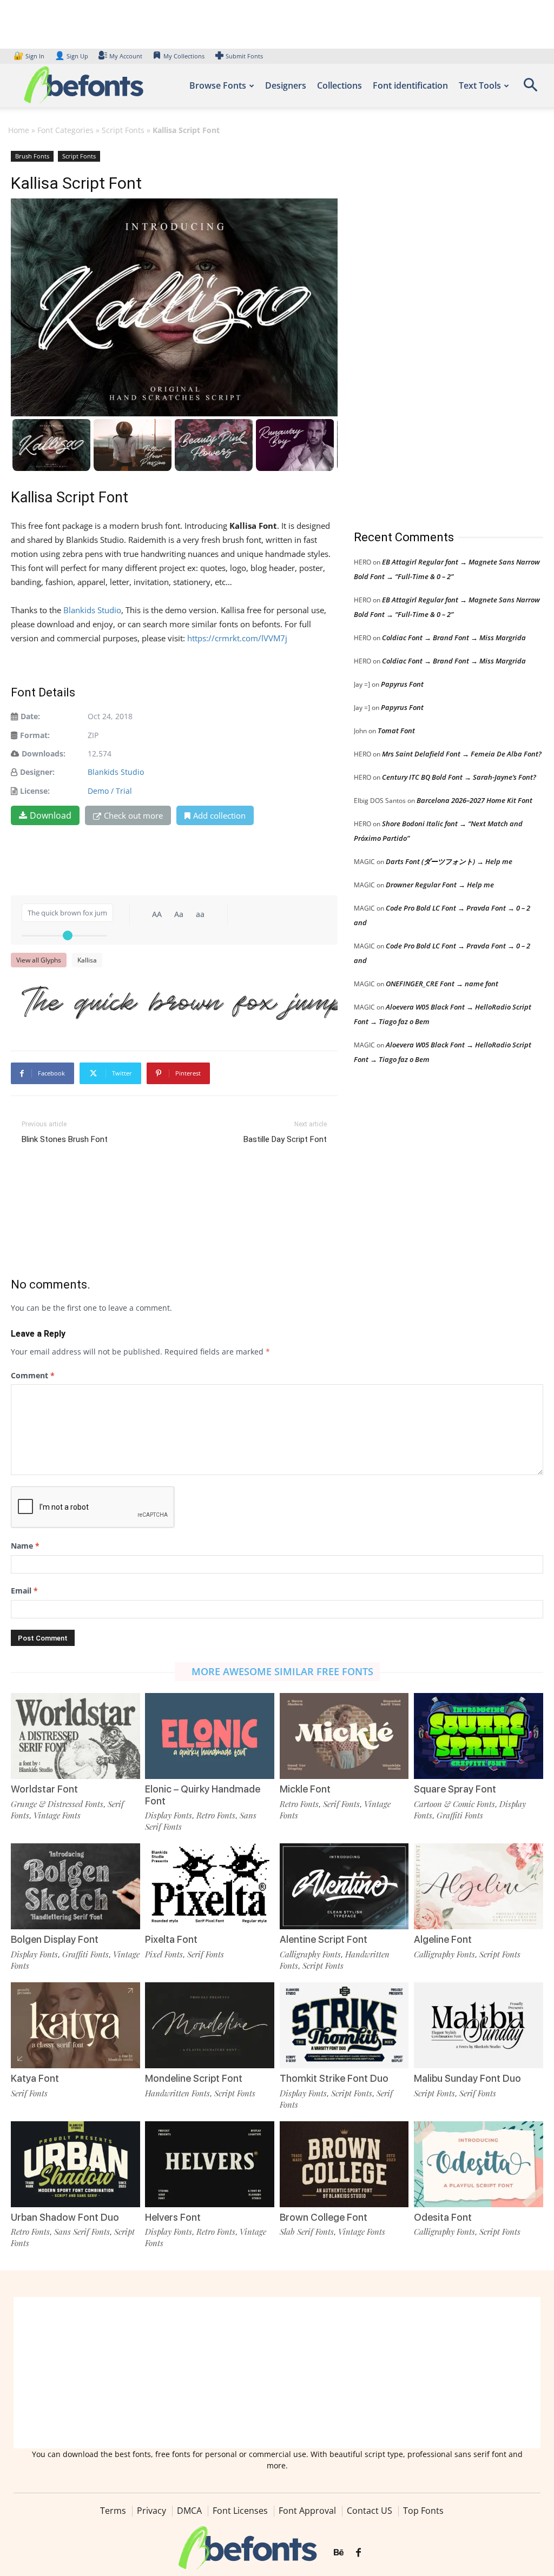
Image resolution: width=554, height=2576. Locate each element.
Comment (33, 1375)
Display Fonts (169, 1815)
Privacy (151, 2511)
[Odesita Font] (479, 2164)
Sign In (30, 56)
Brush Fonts (32, 156)
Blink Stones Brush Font (65, 1139)
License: (35, 791)
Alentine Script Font (324, 1939)
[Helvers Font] (210, 2164)
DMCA (189, 2511)
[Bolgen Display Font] (75, 1886)
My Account (126, 56)
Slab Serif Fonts (307, 2232)
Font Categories (65, 130)
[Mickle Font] (344, 1736)
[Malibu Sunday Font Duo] (479, 2025)
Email (24, 1591)
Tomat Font (396, 731)
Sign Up (71, 56)
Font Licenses (240, 2511)
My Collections (184, 56)
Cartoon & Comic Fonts (454, 1804)
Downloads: (44, 753)
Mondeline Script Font (194, 2078)
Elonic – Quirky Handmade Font (203, 1795)
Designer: (37, 772)
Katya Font (35, 2078)
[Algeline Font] (479, 1886)
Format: (35, 735)
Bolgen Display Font (55, 1939)
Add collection (219, 815)
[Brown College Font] (344, 2164)
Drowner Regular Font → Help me (440, 885)
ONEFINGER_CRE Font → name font (442, 984)
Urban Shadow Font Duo (65, 2217)
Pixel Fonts (164, 1954)
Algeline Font (443, 1939)
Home (19, 130)
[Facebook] (358, 2553)
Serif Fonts (341, 1804)
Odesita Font (443, 2217)
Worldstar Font (44, 1789)
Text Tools (480, 85)
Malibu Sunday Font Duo (467, 2078)
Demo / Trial (110, 791)
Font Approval (307, 2511)
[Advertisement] (435, 329)
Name (25, 1546)
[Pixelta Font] (210, 1886)
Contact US (370, 2511)
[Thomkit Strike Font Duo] (344, 2025)
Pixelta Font (171, 1939)
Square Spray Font (455, 1789)
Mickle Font (305, 1789)
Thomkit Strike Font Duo (334, 2078)
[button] (530, 88)
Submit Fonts (244, 56)
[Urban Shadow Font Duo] (75, 2164)
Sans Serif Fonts (82, 2232)
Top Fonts (423, 2511)
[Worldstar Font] (75, 1736)
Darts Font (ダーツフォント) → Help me (449, 861)
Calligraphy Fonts (310, 1954)
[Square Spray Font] (479, 1736)
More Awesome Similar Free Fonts (282, 1671)
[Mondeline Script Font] (210, 2025)
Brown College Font (324, 2217)
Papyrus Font (402, 684)
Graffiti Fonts (460, 1815)
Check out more (133, 815)
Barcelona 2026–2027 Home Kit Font (474, 800)
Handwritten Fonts (177, 2093)
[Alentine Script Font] (344, 1886)
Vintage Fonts (57, 1815)
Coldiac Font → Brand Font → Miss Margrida (454, 638)
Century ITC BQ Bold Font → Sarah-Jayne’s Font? (459, 777)
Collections (339, 85)
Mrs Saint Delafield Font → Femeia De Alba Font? (462, 754)
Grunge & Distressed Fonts (57, 1804)
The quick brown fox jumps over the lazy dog (180, 1000)
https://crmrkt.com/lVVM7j (237, 638)
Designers (286, 85)
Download (51, 815)
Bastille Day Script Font (285, 1139)
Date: (30, 716)
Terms (113, 2511)
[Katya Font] (75, 2025)
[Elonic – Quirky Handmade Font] (210, 1736)
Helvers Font (173, 2217)
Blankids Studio (92, 610)
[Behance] (339, 2553)
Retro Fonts (216, 1815)
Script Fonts (123, 130)
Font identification (410, 85)
